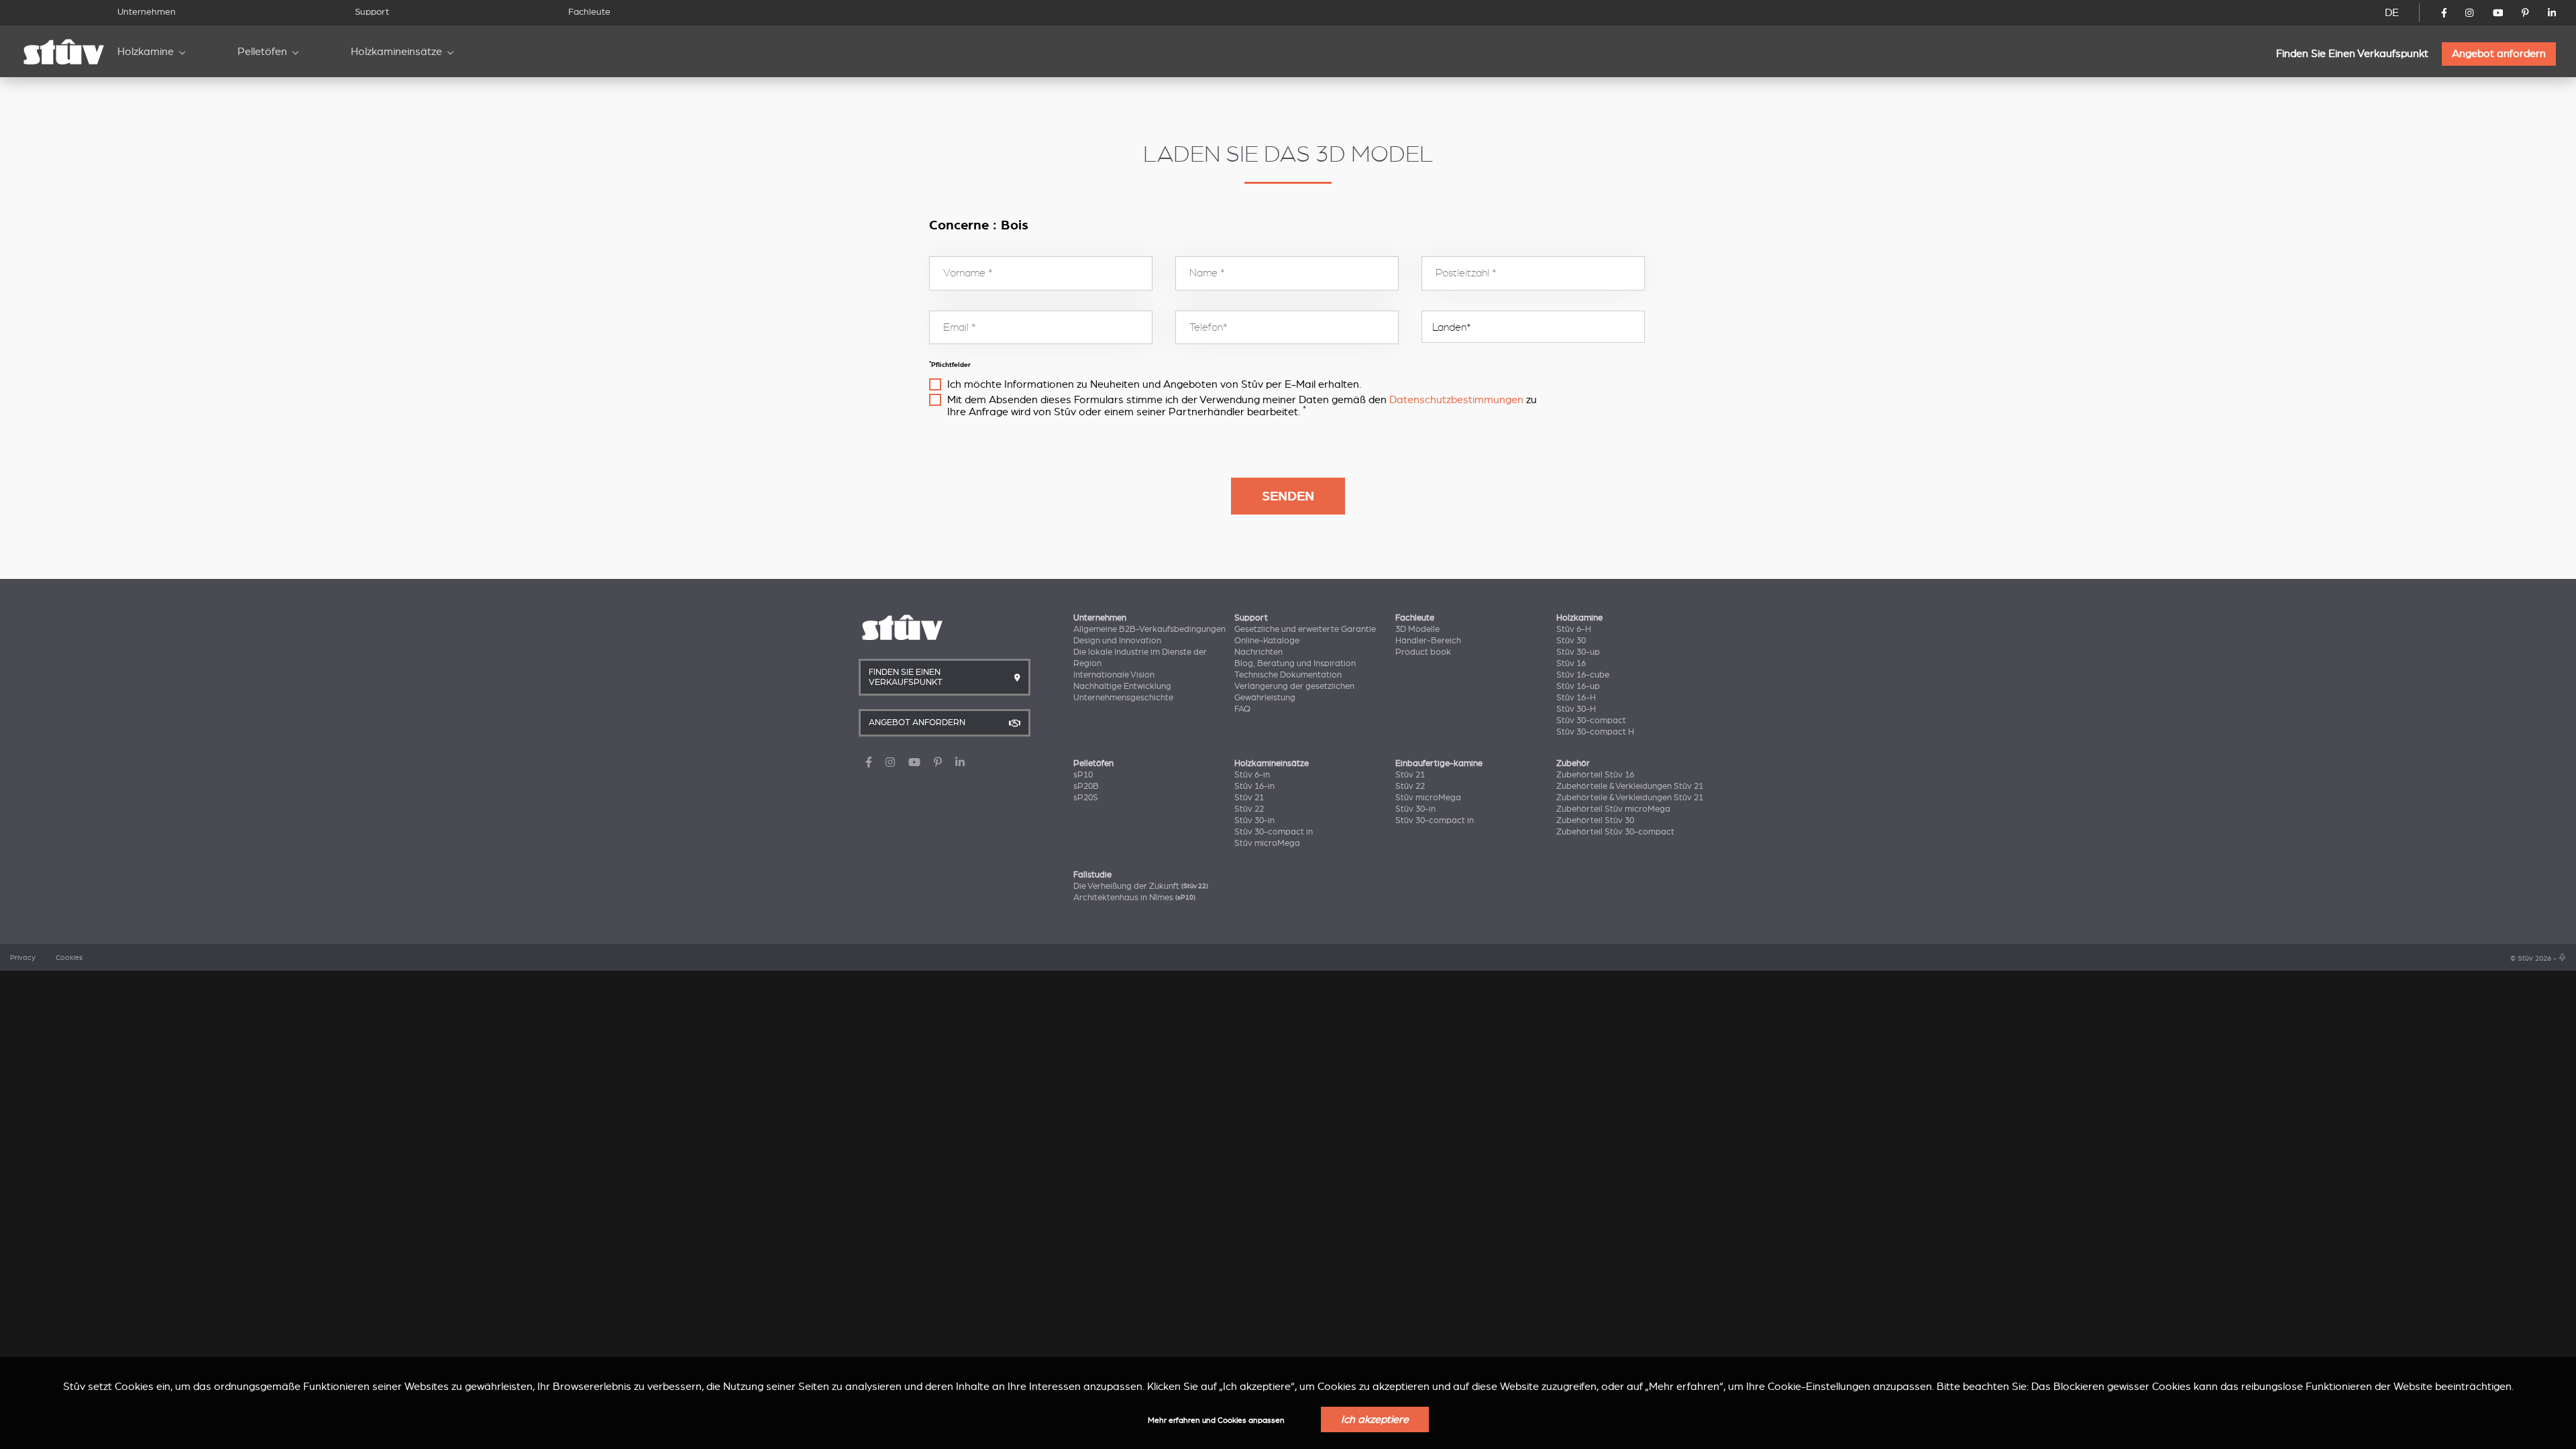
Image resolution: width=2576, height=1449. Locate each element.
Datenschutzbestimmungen (1456, 400)
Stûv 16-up (1578, 686)
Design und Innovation (1117, 641)
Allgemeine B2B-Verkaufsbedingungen (1149, 629)
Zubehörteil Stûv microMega (1613, 809)
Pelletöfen (262, 52)
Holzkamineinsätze (396, 52)
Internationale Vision (1114, 675)
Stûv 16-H (1576, 698)
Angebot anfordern (2499, 54)
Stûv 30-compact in (1274, 832)
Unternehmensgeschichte (1123, 698)
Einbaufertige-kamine (1439, 763)
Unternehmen (147, 12)
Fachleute (589, 12)
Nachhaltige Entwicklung (1122, 686)
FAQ (1242, 709)
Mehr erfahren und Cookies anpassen (1216, 1420)
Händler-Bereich (1428, 641)
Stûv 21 (1249, 798)
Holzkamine (146, 52)
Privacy (23, 958)
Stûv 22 (1249, 809)
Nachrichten (1258, 652)
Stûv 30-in (1254, 820)
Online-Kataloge (1267, 641)
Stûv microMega (1267, 843)
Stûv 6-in (1252, 775)
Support (372, 12)
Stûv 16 (1571, 663)
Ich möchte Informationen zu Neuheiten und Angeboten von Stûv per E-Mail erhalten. (1154, 384)
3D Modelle (1417, 629)
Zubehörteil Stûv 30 (1595, 820)
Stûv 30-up (1578, 652)
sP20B (1086, 786)
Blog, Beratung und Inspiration (1295, 663)
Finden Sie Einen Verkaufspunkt (2352, 54)
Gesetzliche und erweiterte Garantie (1305, 629)
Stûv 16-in (1254, 786)
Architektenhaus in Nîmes (1134, 898)
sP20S (1086, 798)
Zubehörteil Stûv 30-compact (1615, 832)
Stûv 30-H (1576, 709)
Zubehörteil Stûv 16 (1595, 775)
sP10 (1083, 775)
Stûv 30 (1571, 641)
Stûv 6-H (1574, 629)
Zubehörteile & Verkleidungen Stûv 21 (1630, 786)
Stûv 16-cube (1583, 675)
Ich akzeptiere (1375, 1419)
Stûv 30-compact (1591, 720)
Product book (1423, 652)
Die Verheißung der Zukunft (1141, 886)
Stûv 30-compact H (1595, 732)
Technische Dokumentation (1288, 675)
